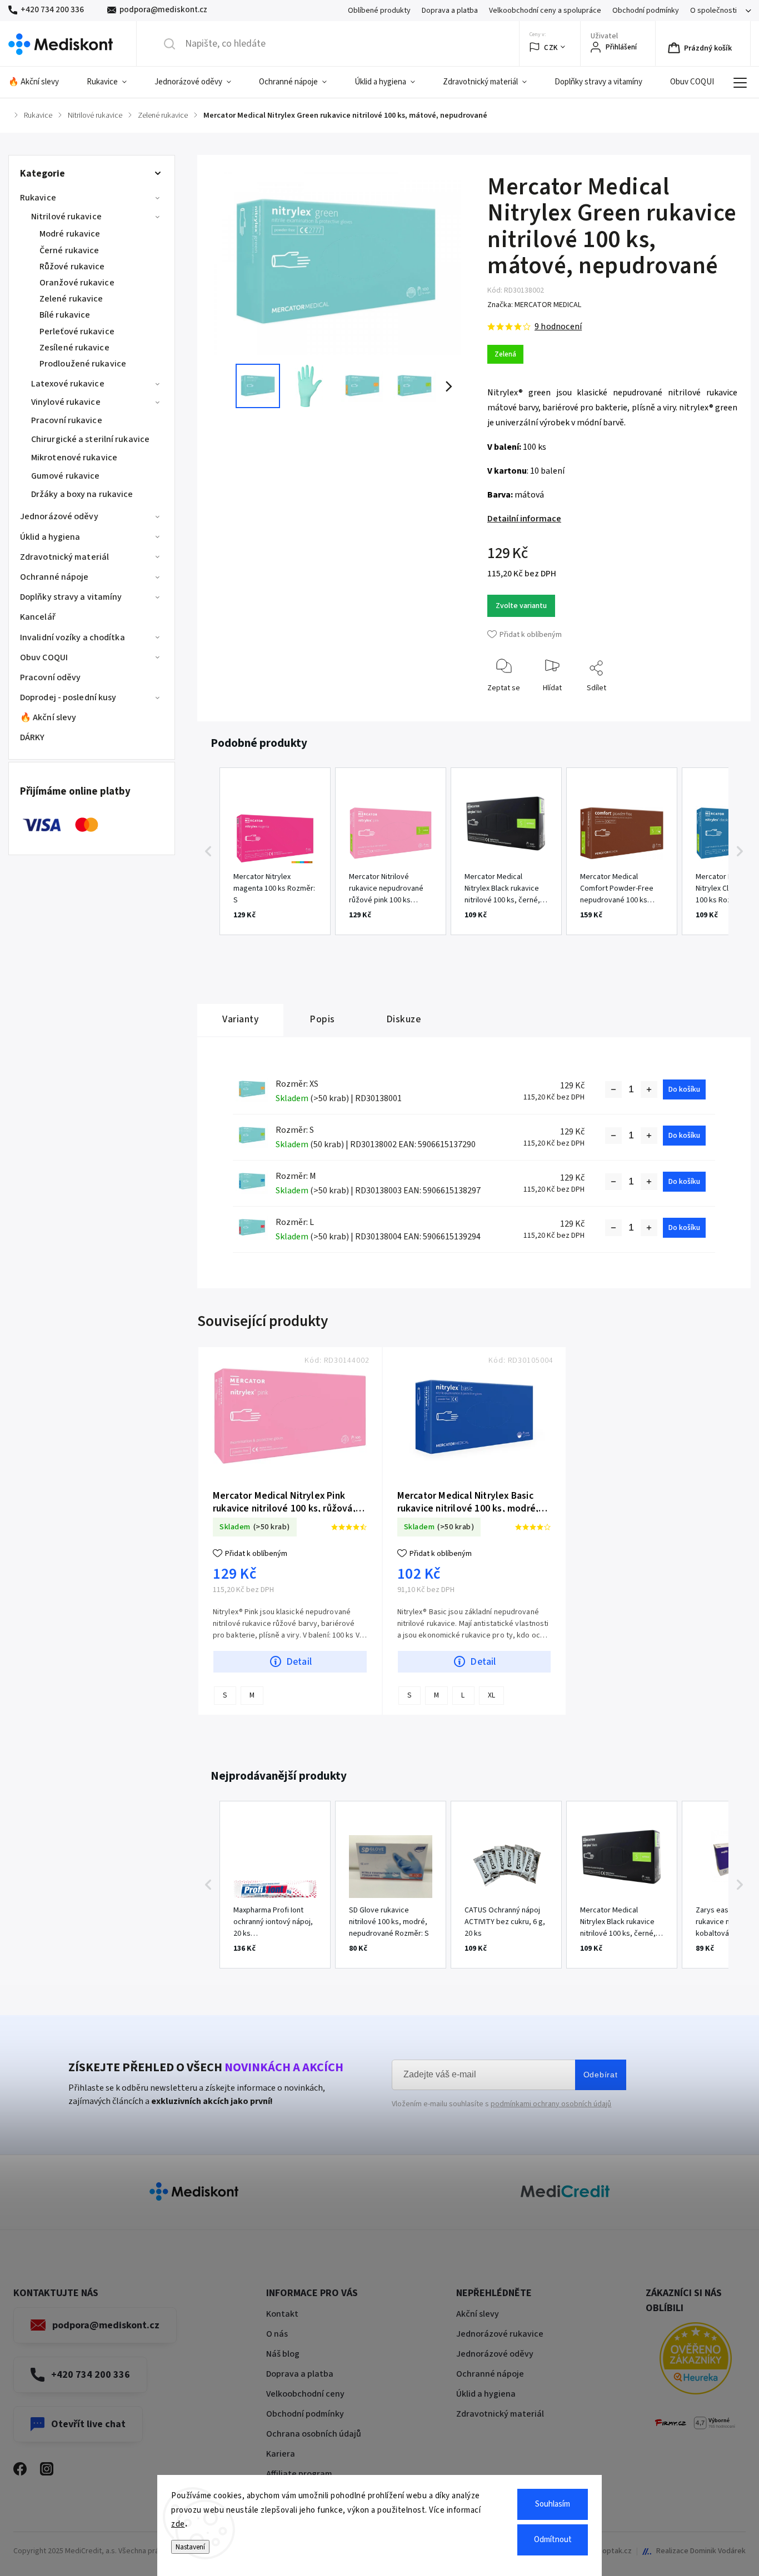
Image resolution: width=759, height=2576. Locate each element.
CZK (551, 47)
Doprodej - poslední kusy (68, 697)
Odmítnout (553, 2540)
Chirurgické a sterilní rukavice (90, 439)
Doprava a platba (450, 11)
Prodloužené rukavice (83, 364)
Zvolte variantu (521, 606)
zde (178, 2524)
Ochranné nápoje (54, 577)
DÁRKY (33, 737)
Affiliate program (299, 2474)
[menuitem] (41, 82)
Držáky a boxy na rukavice (82, 494)
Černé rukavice (69, 250)
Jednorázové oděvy (59, 516)
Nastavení (190, 2547)
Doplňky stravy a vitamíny (71, 597)
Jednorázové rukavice (500, 2334)
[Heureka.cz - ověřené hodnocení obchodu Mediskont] (696, 2360)
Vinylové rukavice (66, 402)
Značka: (534, 305)
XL (491, 1695)
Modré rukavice (70, 234)
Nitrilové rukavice (66, 217)
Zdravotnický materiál (64, 557)
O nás (277, 2334)
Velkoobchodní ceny (305, 2394)
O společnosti (713, 11)
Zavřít (719, 705)
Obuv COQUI (44, 657)
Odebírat (601, 2075)
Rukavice (38, 198)
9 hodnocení (558, 327)
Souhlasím (553, 2504)
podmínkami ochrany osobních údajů (551, 2104)
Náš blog (283, 2354)
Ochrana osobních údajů (314, 2434)
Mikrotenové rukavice (74, 458)
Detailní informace (524, 519)
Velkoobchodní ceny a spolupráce (545, 11)
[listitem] (275, 851)
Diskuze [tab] (404, 1019)
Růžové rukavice (72, 267)
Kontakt (282, 2314)
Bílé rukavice (65, 315)
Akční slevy (478, 2314)
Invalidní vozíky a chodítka (73, 637)
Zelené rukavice (71, 299)
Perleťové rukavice (77, 332)
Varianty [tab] (240, 1019)
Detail (299, 1662)
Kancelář (38, 617)
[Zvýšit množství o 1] (649, 1089)
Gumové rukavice (66, 476)
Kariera (281, 2454)
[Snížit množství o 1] (613, 1089)
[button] (208, 851)
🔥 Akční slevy (48, 717)
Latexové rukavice (68, 384)
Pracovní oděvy (50, 677)
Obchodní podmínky (646, 11)
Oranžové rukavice (77, 283)
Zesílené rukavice (74, 348)
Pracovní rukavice (67, 420)
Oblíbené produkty (379, 11)
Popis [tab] (322, 1019)
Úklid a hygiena (50, 537)
